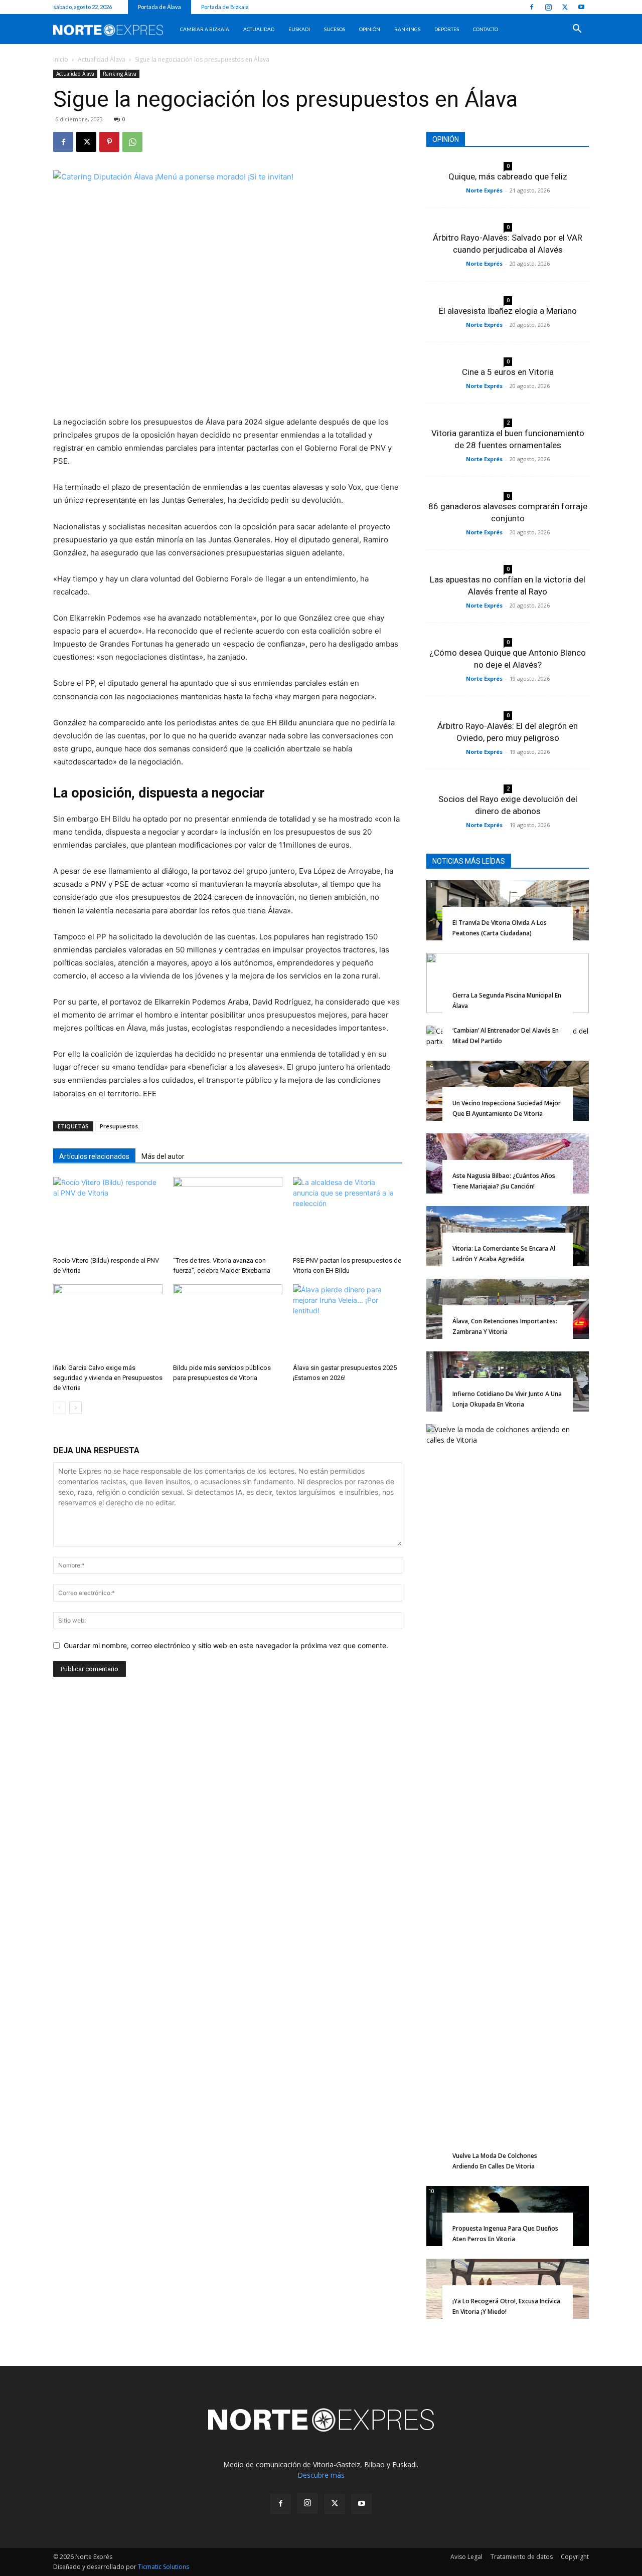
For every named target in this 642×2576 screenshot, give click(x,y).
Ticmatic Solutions (164, 2567)
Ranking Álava (120, 74)
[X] (565, 7)
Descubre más (321, 2475)
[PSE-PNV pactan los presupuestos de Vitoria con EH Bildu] (348, 1215)
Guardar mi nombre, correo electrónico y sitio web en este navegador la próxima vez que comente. (226, 1645)
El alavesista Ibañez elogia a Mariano (508, 311)
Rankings (407, 29)
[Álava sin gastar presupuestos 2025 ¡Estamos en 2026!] (348, 1322)
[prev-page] (59, 1408)
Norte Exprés (484, 190)
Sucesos (335, 29)
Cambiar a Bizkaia (205, 29)
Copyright (575, 2557)
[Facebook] (532, 7)
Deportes (447, 29)
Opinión (370, 29)
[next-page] (75, 1408)
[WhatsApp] (132, 142)
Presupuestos (119, 1126)
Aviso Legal (466, 2557)
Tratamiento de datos (522, 2557)
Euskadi (299, 29)
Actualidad (259, 29)
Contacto (486, 29)
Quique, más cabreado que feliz (508, 176)
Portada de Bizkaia (225, 7)
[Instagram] (548, 7)
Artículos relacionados (94, 1156)
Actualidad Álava (102, 59)
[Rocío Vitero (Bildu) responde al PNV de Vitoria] (108, 1215)
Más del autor (163, 1156)
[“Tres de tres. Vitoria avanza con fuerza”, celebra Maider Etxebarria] (228, 1215)
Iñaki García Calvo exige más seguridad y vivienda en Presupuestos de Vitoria (108, 1378)
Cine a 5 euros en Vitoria (508, 372)
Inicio (61, 59)
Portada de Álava (159, 7)
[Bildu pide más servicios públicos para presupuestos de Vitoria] (228, 1322)
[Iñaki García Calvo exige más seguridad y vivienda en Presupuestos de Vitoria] (108, 1322)
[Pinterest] (109, 142)
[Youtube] (581, 7)
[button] (577, 30)
